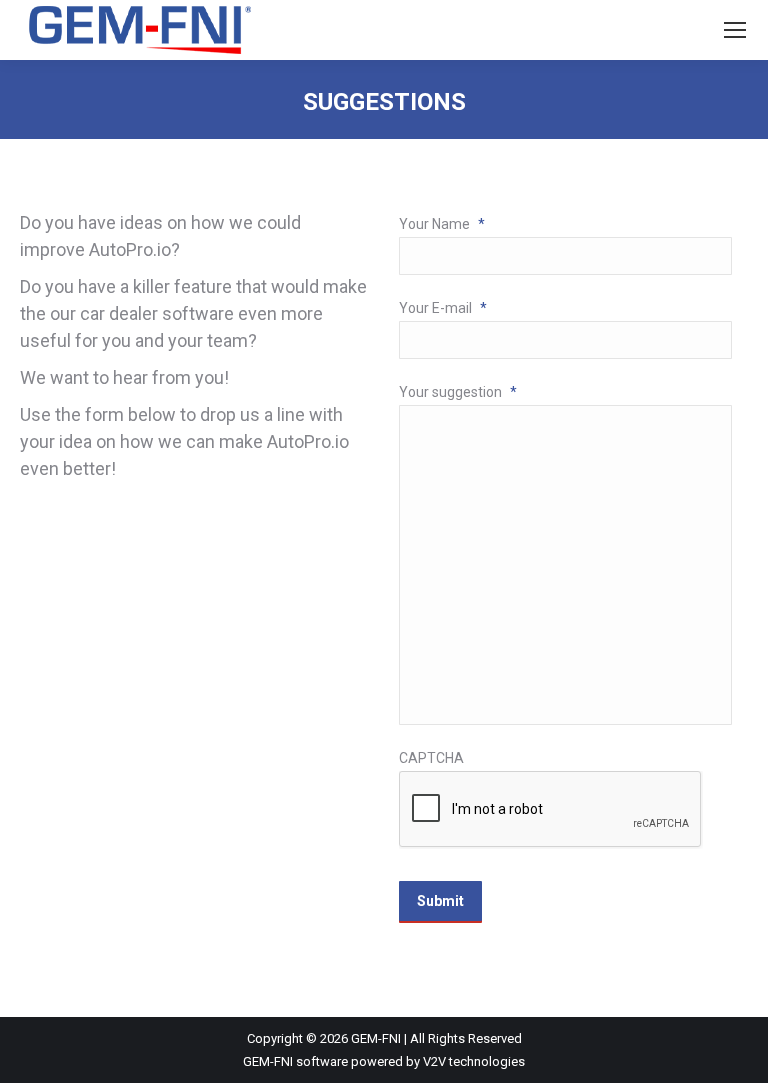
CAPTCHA (431, 758)
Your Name (442, 224)
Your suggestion (458, 392)
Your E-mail (443, 308)
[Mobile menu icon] (735, 30)
